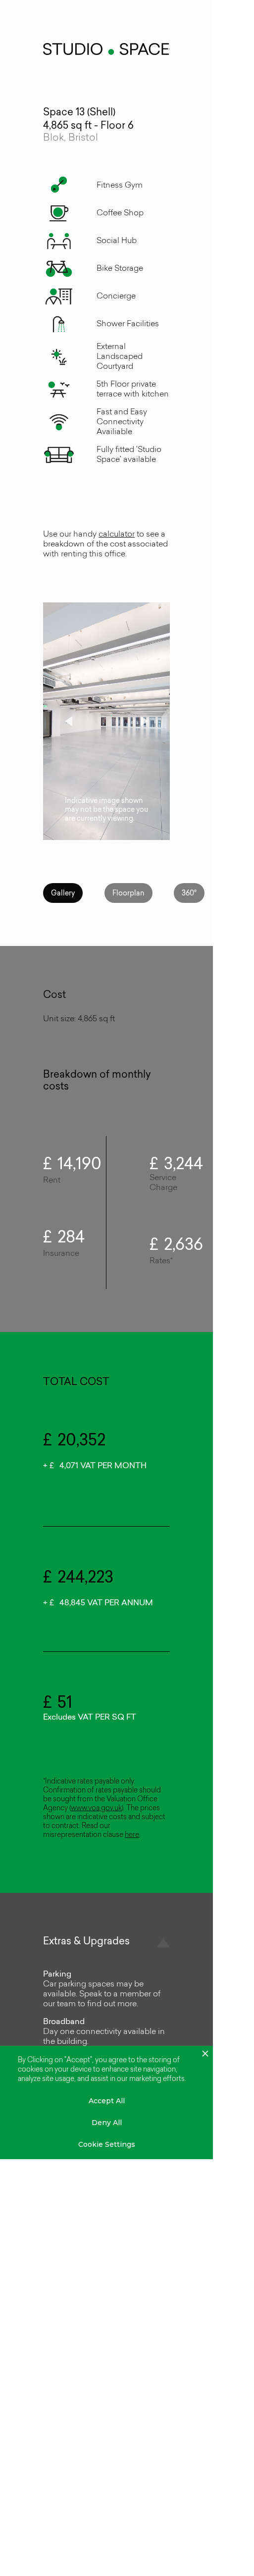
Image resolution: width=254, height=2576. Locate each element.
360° (189, 894)
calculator (117, 535)
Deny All (107, 2123)
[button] (63, 721)
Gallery (63, 894)
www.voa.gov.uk (96, 1808)
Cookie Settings (107, 2144)
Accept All (107, 2101)
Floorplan (128, 894)
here (132, 1835)
